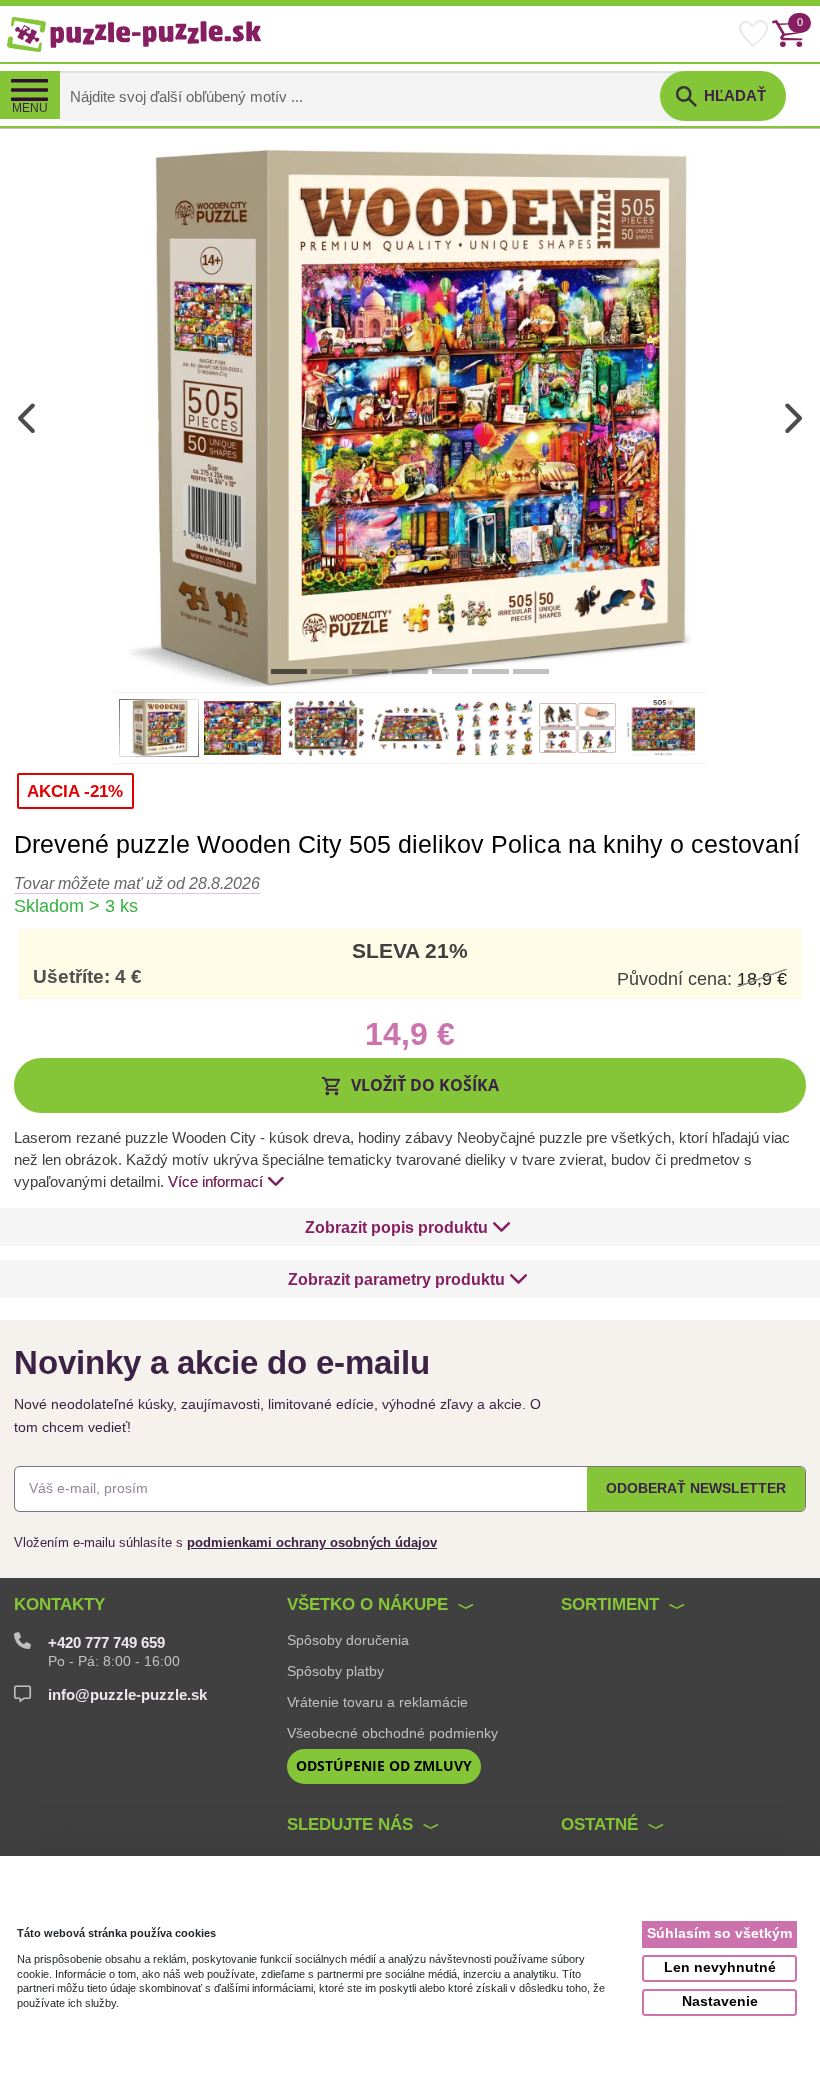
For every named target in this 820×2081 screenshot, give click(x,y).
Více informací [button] (215, 1182)
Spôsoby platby (335, 1671)
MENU (30, 108)
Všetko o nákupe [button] (367, 1604)
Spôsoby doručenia (348, 1640)
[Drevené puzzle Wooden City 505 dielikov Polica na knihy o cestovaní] (410, 417)
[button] (410, 1085)
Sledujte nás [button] (350, 1824)
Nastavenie (720, 2001)
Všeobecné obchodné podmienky (392, 1733)
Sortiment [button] (610, 1604)
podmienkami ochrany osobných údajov (312, 1542)
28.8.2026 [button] (137, 883)
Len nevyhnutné (720, 1967)
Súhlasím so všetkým (719, 1933)
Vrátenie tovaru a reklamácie (377, 1702)
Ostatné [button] (599, 1824)
